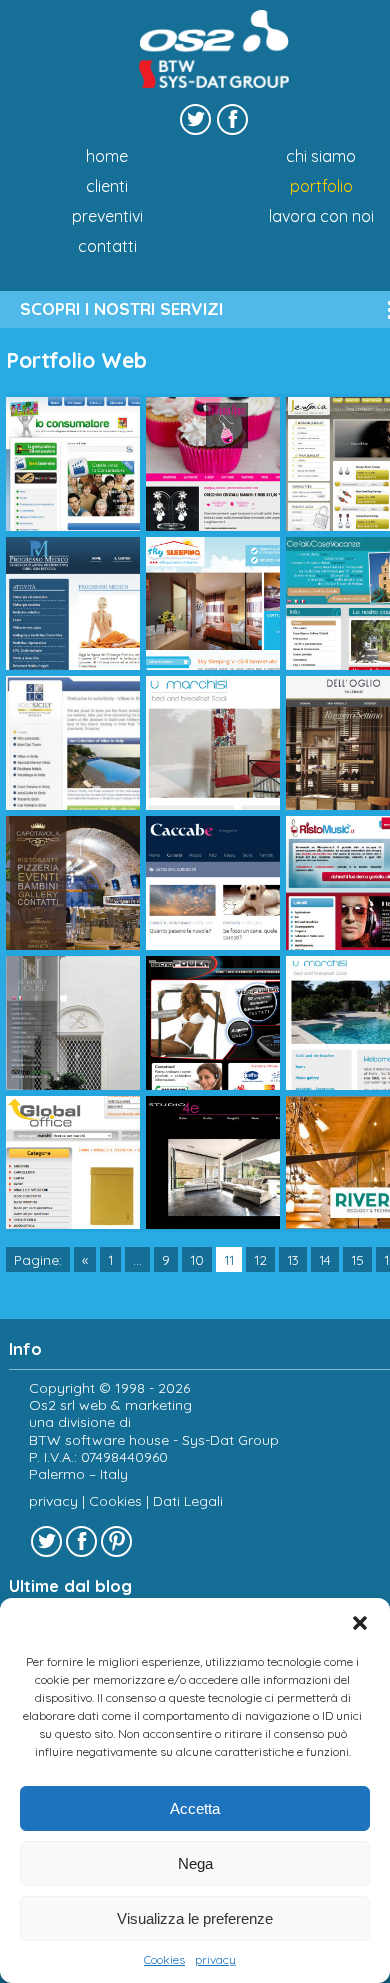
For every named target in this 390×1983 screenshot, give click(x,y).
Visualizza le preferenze (195, 1918)
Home (107, 156)
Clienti (107, 186)
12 (260, 1259)
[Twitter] (195, 119)
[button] (360, 1623)
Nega (195, 1863)
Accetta (195, 1808)
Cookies (164, 1959)
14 (325, 1259)
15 (357, 1259)
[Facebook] (232, 119)
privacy (215, 1959)
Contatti (107, 246)
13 (293, 1259)
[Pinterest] (116, 1541)
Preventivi (107, 216)
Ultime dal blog (70, 1586)
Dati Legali (188, 1501)
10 (197, 1259)
